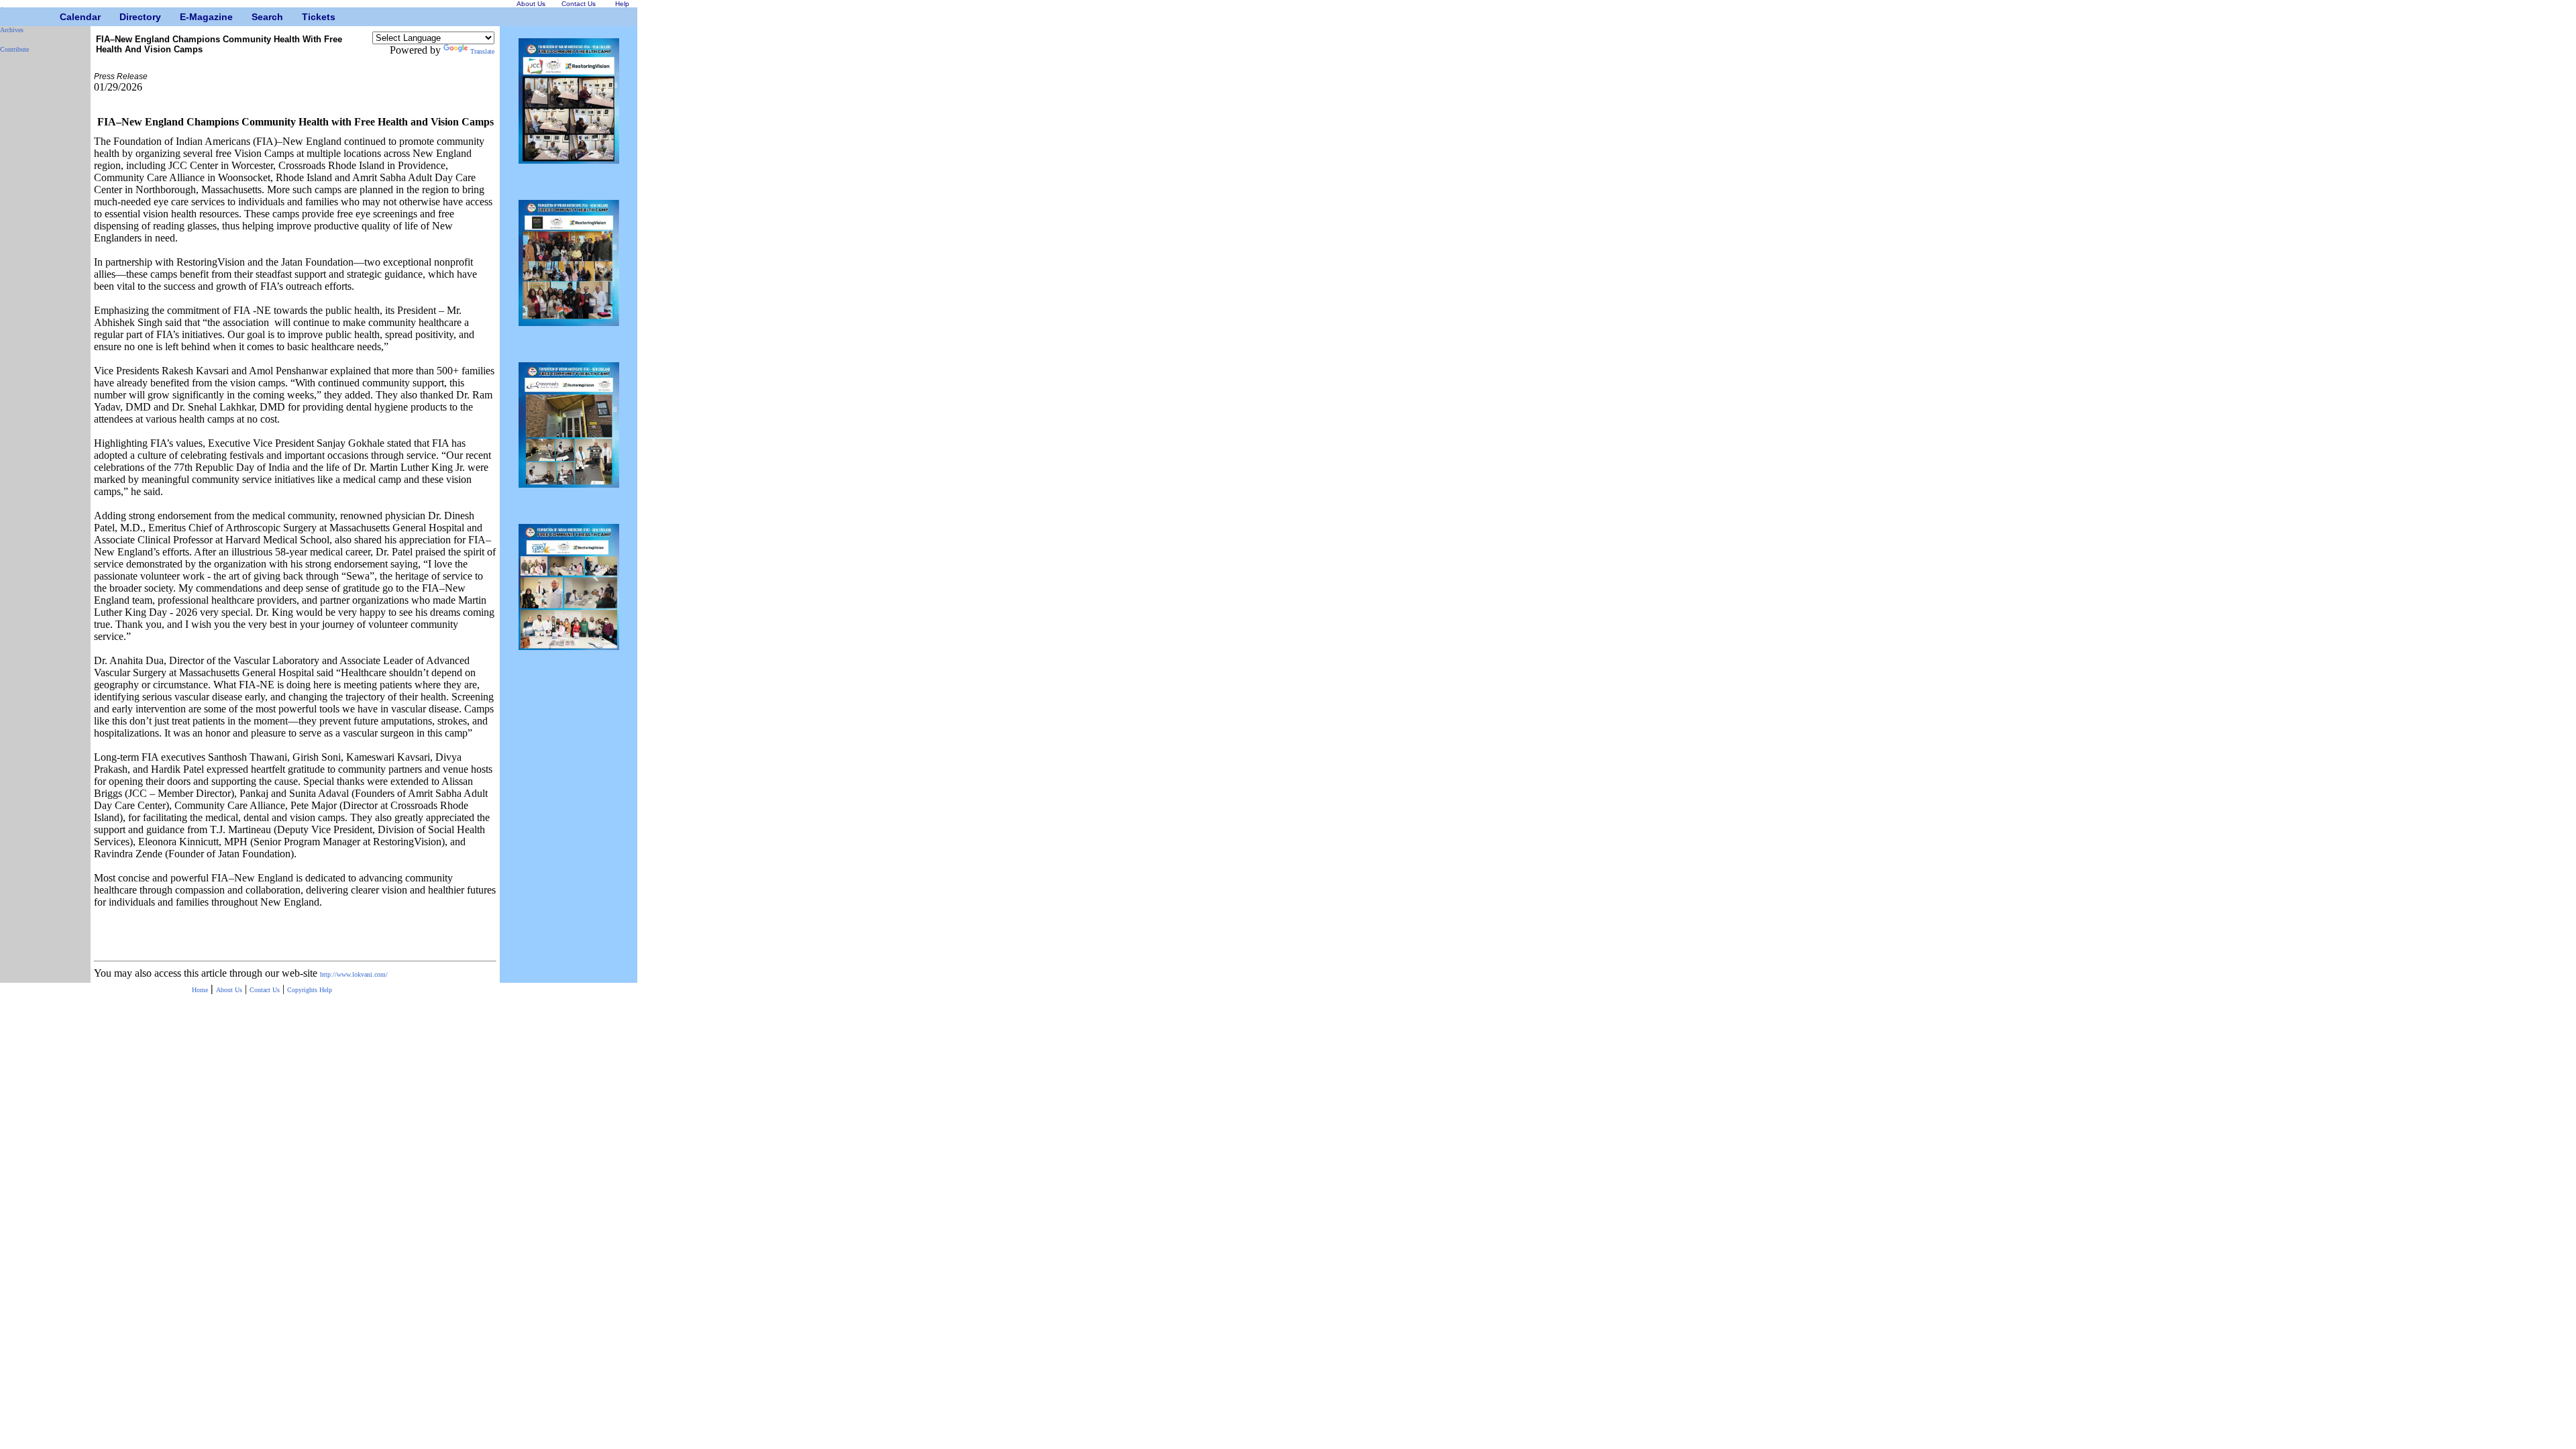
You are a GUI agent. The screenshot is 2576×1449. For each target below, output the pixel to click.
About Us (229, 990)
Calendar (65, 17)
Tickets (307, 17)
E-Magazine (185, 17)
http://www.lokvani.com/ (354, 974)
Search (257, 17)
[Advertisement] (40, 265)
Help (326, 990)
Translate (482, 51)
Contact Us (265, 990)
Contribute (14, 49)
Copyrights (303, 990)
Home (200, 990)
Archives (12, 30)
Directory (124, 17)
